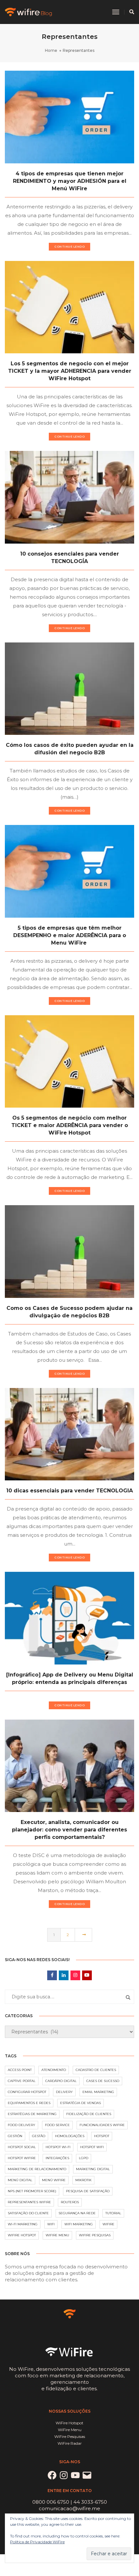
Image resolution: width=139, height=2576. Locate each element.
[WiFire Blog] (29, 12)
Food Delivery (21, 2125)
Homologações (70, 2136)
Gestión (15, 2136)
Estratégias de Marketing (32, 2114)
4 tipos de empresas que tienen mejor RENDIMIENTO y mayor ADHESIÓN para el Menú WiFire (70, 181)
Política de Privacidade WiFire (37, 2542)
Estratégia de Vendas (80, 2103)
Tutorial (113, 2213)
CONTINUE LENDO (69, 247)
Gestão (39, 2136)
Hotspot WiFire (22, 2158)
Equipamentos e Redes (29, 2103)
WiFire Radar (70, 2443)
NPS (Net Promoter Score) (32, 2191)
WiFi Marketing (79, 2224)
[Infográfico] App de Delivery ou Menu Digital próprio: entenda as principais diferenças (70, 1678)
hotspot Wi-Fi (58, 2147)
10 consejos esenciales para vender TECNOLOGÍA (69, 558)
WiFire (108, 2224)
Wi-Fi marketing (23, 2224)
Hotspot (102, 2136)
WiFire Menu (57, 2235)
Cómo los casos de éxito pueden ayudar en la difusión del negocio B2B (70, 749)
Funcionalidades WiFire (102, 2125)
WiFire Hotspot (22, 2235)
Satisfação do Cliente (28, 2213)
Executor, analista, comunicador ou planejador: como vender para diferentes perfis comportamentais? (69, 1830)
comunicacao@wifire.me (69, 2508)
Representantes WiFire (29, 2202)
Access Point (20, 2070)
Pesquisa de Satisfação (88, 2191)
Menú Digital (20, 2180)
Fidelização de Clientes (89, 2114)
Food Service (57, 2125)
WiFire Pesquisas (95, 2235)
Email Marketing (98, 2092)
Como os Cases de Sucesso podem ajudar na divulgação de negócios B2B (69, 1312)
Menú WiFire (54, 2180)
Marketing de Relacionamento (37, 2169)
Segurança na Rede (77, 2213)
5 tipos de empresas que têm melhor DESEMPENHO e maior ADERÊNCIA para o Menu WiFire (70, 935)
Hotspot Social (22, 2147)
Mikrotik (83, 2180)
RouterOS (70, 2202)
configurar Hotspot (27, 2092)
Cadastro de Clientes (96, 2070)
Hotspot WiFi (92, 2147)
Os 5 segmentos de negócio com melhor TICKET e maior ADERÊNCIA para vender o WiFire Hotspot (70, 1125)
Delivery (64, 2092)
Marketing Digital (93, 2169)
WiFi (51, 2224)
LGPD (84, 2158)
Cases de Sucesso (103, 2081)
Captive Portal (22, 2081)
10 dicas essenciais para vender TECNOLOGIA (69, 1491)
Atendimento (54, 2070)
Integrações (57, 2158)
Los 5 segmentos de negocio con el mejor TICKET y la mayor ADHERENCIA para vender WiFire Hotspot (70, 371)
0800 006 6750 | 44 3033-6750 (70, 2502)
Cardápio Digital (61, 2081)
